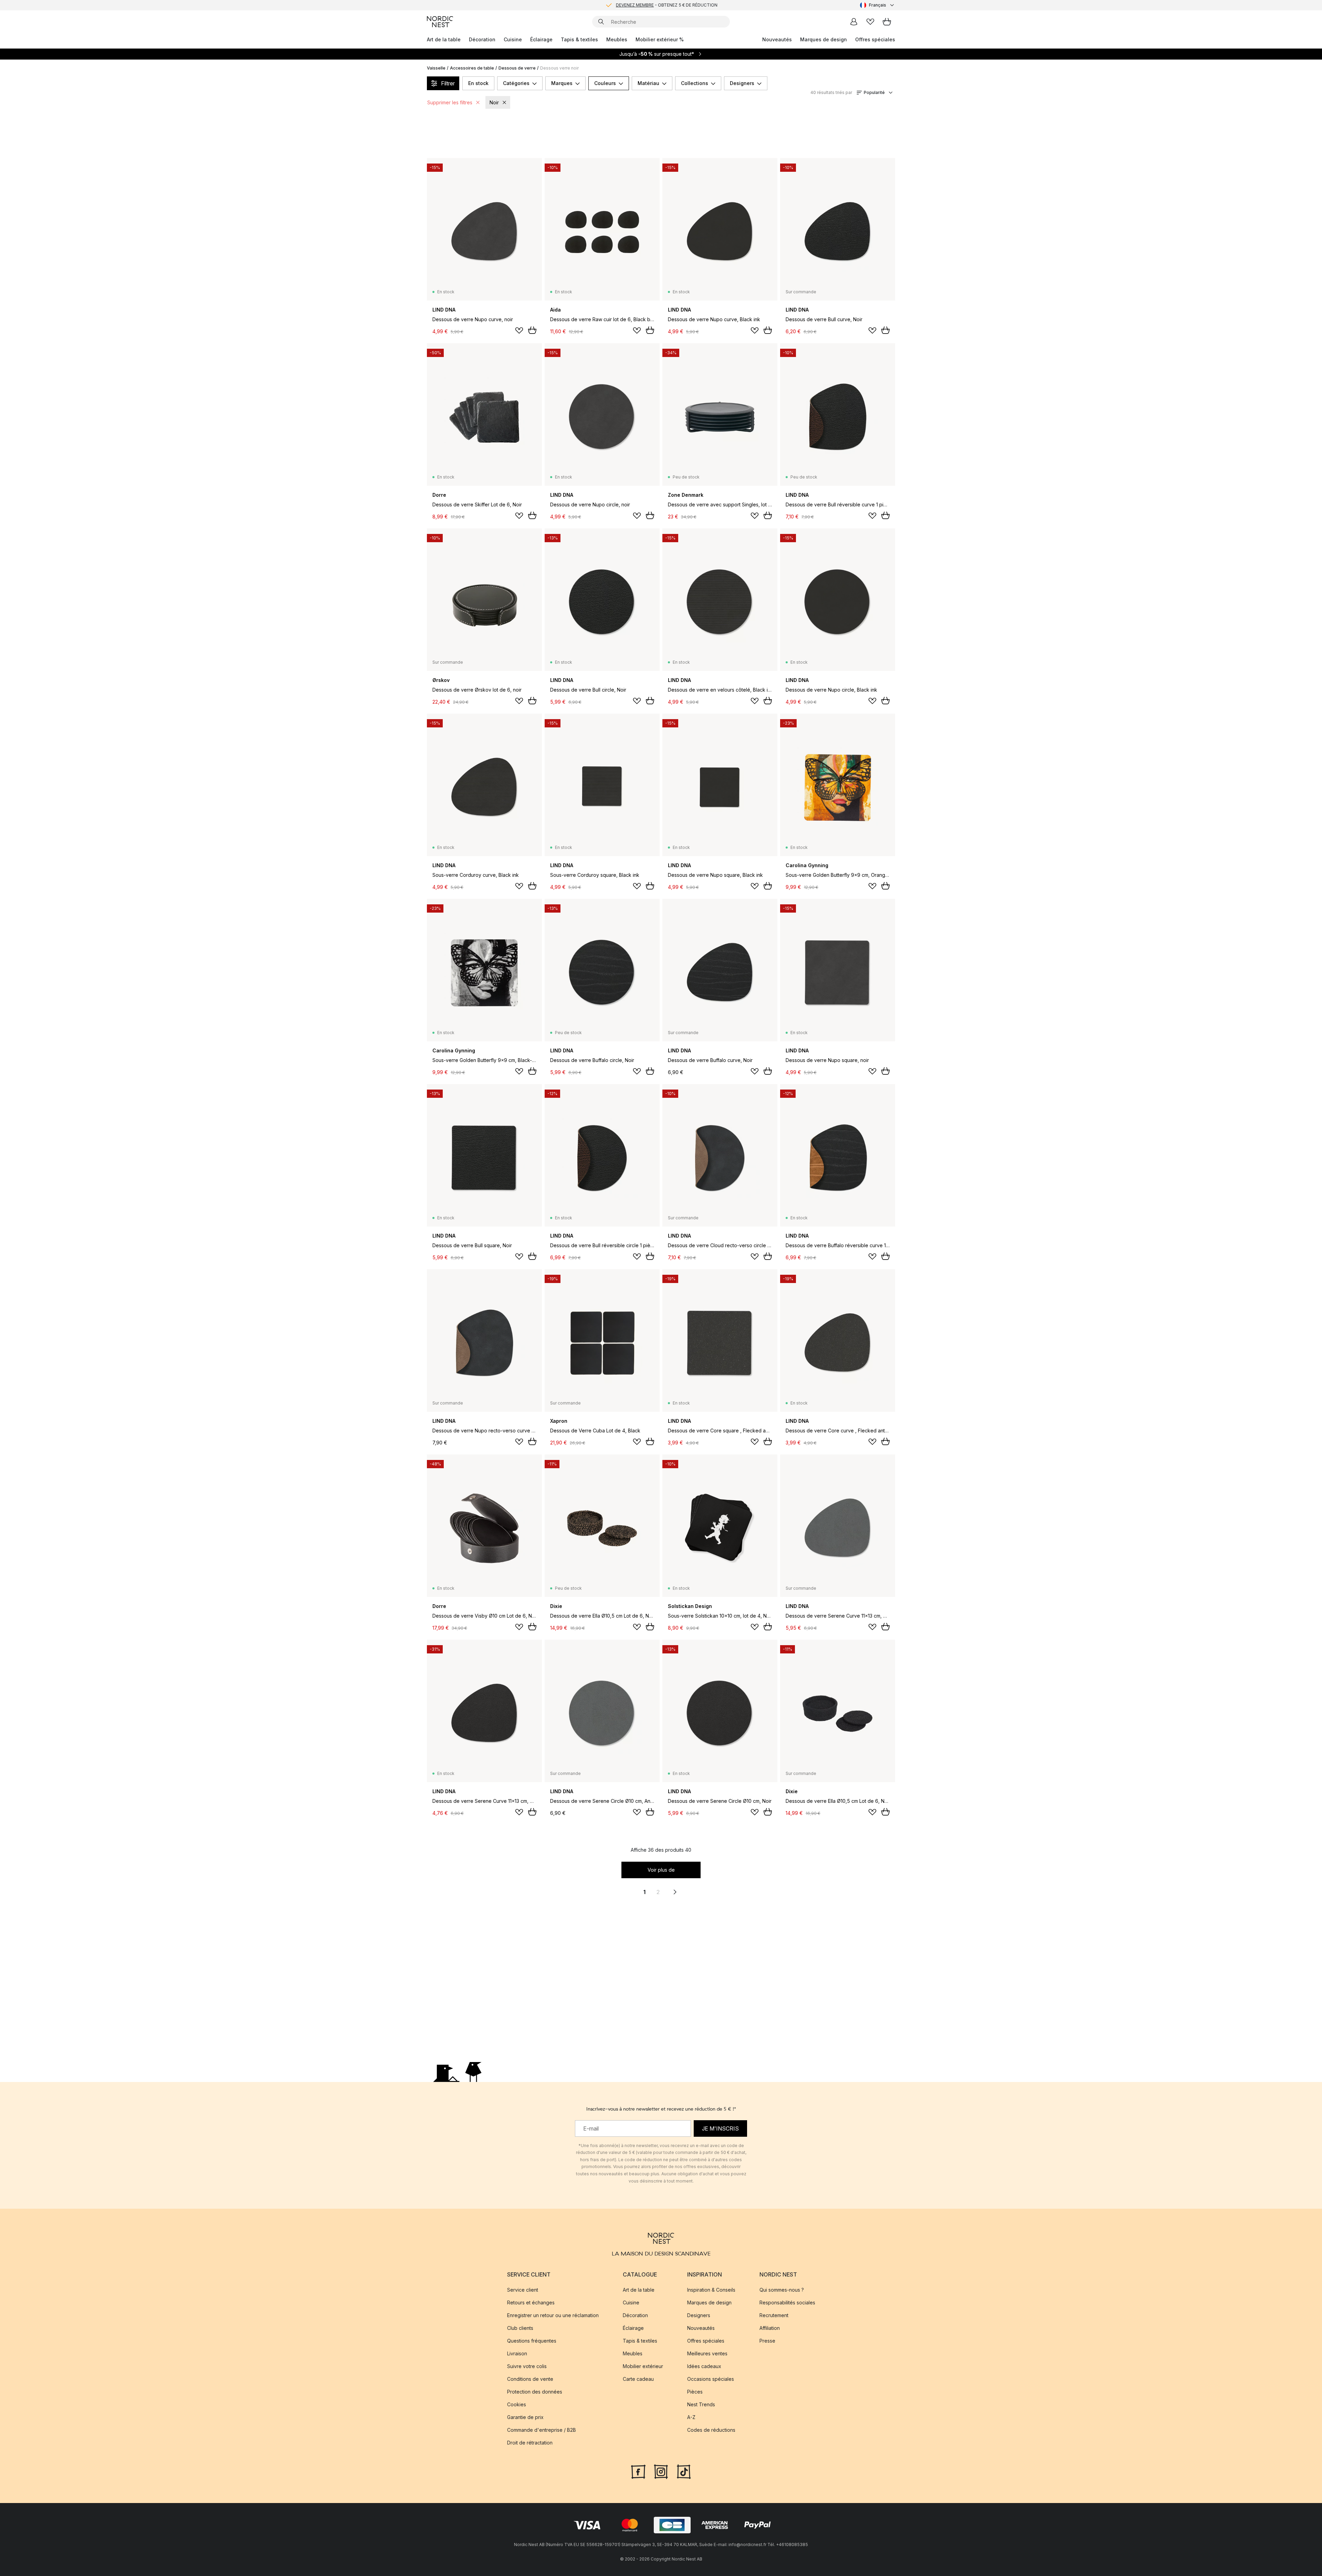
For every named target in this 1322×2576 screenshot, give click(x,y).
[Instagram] (661, 2471)
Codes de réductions (711, 2430)
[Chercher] (601, 22)
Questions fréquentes (532, 2341)
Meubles (617, 39)
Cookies (517, 2404)
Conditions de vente (530, 2379)
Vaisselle (436, 68)
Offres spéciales (875, 39)
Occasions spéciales (711, 2379)
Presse (767, 2341)
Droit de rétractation (530, 2443)
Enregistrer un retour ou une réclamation (553, 2315)
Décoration (482, 39)
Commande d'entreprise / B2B (542, 2430)
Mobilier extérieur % (660, 39)
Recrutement (774, 2315)
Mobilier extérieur (643, 2366)
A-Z (691, 2417)
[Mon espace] (854, 22)
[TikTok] (684, 2471)
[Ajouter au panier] (532, 330)
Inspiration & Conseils (711, 2290)
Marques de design (823, 39)
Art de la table (444, 39)
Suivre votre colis (527, 2366)
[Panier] (887, 22)
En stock (478, 83)
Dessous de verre (517, 68)
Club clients (520, 2328)
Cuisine (513, 39)
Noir (494, 102)
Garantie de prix (525, 2417)
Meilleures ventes (707, 2353)
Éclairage (541, 39)
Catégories (516, 83)
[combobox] (878, 5)
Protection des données (535, 2392)
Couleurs (605, 83)
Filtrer (448, 83)
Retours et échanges (531, 2302)
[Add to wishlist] (519, 330)
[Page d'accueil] (440, 22)
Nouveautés (777, 39)
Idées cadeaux (704, 2366)
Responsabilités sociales (787, 2302)
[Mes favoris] (870, 22)
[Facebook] (638, 2471)
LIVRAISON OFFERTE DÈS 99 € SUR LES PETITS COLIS (667, 5)
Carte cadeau (638, 2379)
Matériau (648, 83)
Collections (695, 83)
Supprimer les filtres (450, 102)
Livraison (517, 2353)
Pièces (695, 2392)
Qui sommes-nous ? (782, 2290)
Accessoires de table (472, 68)
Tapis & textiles (579, 39)
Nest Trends (701, 2404)
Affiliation (770, 2328)
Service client (523, 2290)
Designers (742, 83)
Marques (562, 83)
